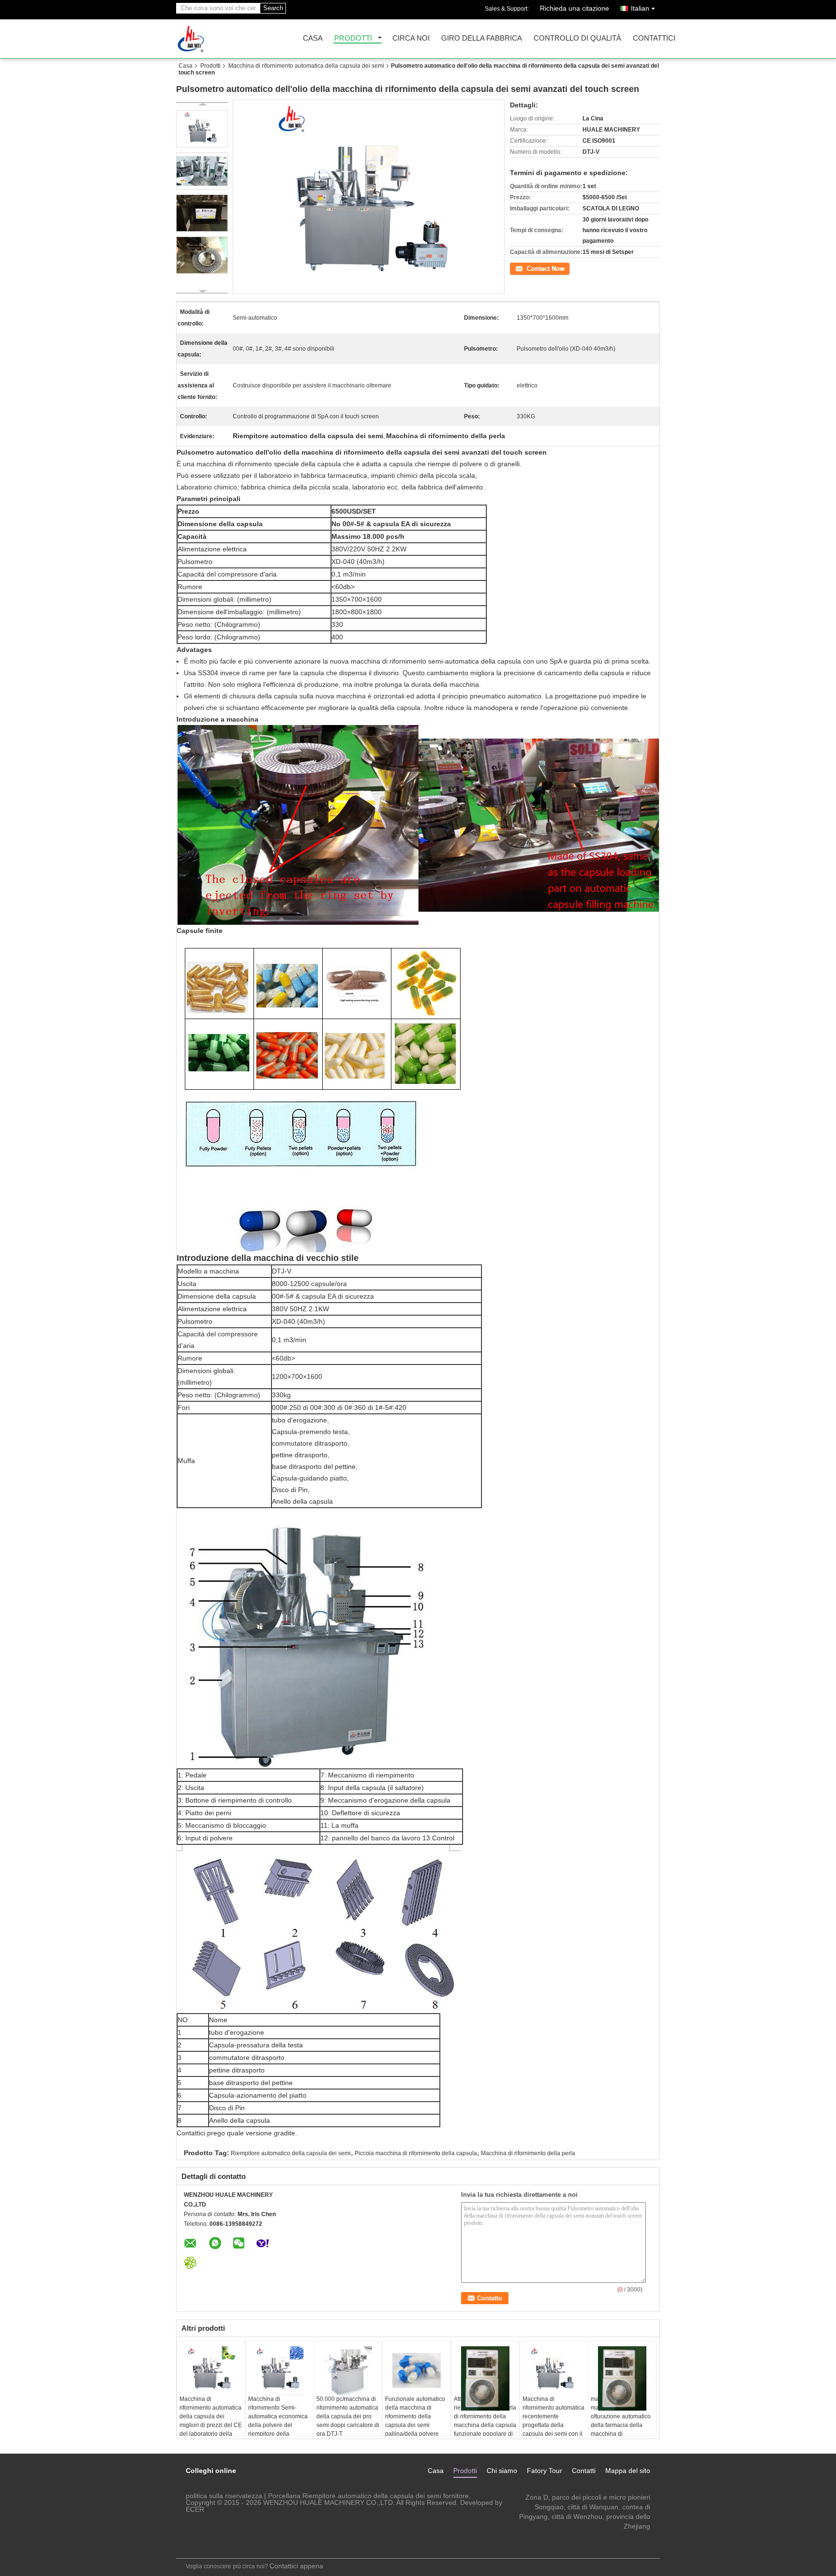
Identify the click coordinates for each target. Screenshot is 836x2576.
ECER (195, 2509)
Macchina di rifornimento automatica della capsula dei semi (306, 66)
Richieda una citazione (575, 8)
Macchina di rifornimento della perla (528, 2153)
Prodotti (353, 38)
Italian (640, 8)
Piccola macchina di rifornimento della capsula (416, 2153)
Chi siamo (502, 2471)
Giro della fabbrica (482, 38)
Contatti (584, 2471)
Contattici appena (296, 2566)
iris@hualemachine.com (613, 2536)
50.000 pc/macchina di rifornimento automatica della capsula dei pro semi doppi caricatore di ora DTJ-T (348, 2416)
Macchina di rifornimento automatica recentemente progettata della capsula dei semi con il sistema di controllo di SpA (553, 2425)
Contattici (654, 38)
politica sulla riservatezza (224, 2496)
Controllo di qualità (577, 38)
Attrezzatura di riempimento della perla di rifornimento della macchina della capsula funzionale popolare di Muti (485, 2421)
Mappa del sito (628, 2471)
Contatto (521, 268)
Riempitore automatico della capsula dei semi (291, 2153)
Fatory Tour (545, 2471)
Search (273, 8)
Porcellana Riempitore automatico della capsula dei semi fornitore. (369, 2496)
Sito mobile (200, 2545)
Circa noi (411, 38)
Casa (313, 38)
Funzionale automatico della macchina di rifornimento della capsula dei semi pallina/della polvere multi (415, 2421)
